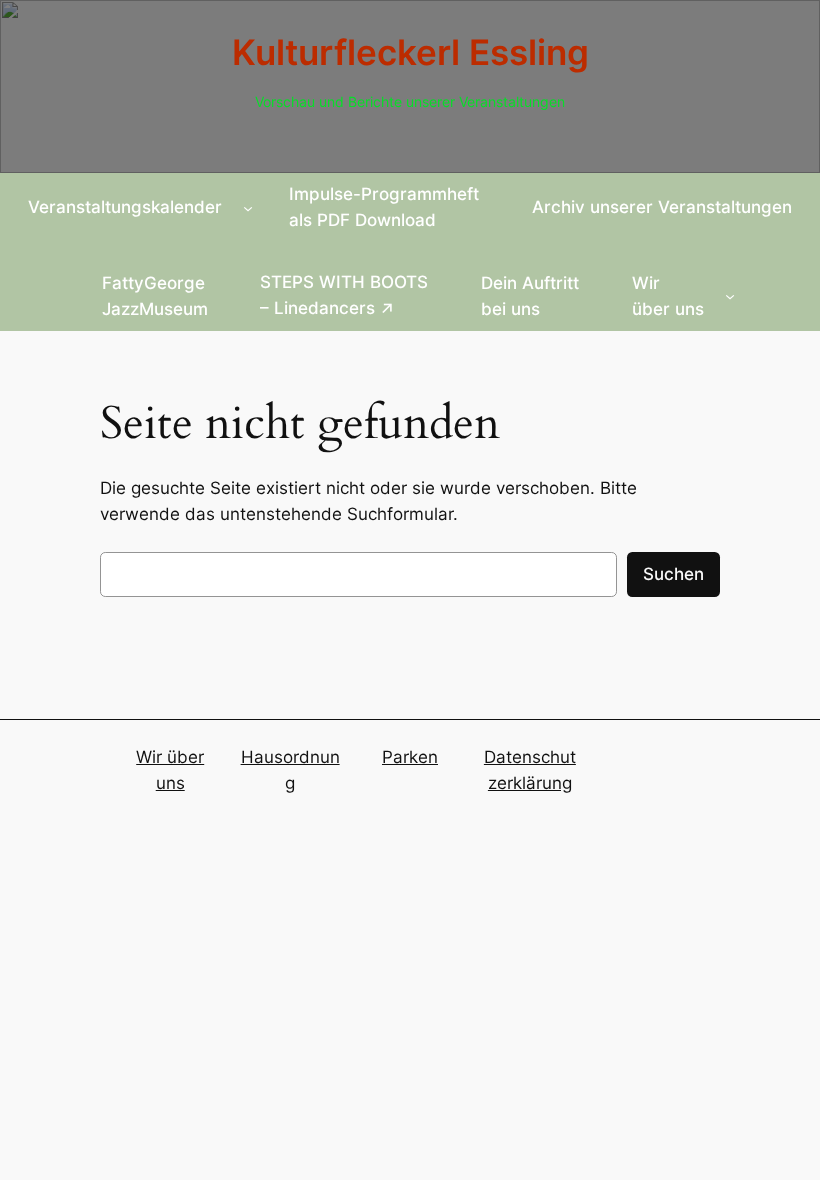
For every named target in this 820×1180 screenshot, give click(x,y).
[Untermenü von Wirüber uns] (730, 296)
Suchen (673, 574)
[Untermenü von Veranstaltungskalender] (248, 207)
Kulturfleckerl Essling (410, 52)
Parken (410, 757)
